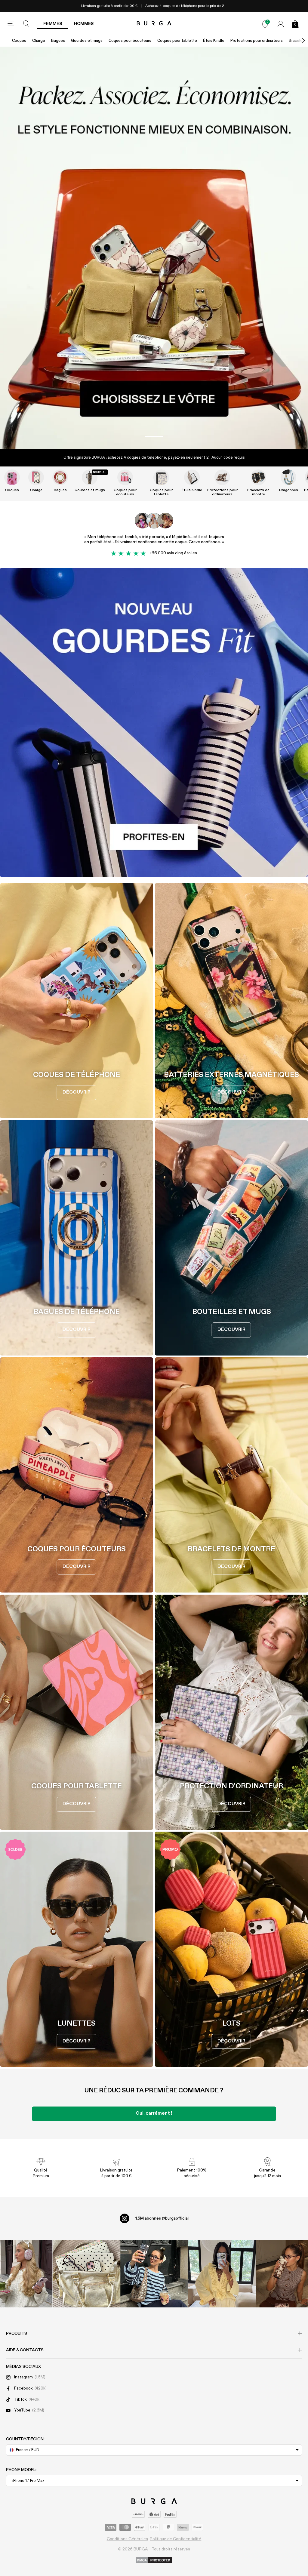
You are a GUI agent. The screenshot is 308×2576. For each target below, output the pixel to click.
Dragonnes (289, 490)
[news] (265, 24)
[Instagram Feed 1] (154, 2274)
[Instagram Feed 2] (222, 2274)
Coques (19, 41)
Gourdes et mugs (87, 41)
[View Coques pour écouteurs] (125, 477)
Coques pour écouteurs (130, 41)
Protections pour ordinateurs (257, 41)
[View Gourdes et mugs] (90, 477)
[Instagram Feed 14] (86, 2274)
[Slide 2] (154, 248)
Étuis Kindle (214, 41)
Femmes (53, 24)
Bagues (58, 41)
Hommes (84, 24)
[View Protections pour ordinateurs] (222, 477)
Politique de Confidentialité (176, 2539)
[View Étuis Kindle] (192, 477)
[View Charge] (36, 477)
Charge (39, 41)
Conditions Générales (127, 2539)
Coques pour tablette (177, 41)
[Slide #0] (154, 436)
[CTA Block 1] (154, 722)
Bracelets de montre (258, 492)
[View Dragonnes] (288, 477)
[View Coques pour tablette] (161, 477)
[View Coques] (12, 477)
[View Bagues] (60, 477)
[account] (281, 24)
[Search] (26, 24)
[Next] (297, 41)
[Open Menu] (11, 24)
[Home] (154, 24)
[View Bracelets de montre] (258, 477)
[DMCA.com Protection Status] (154, 2561)
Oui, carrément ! (154, 2113)
